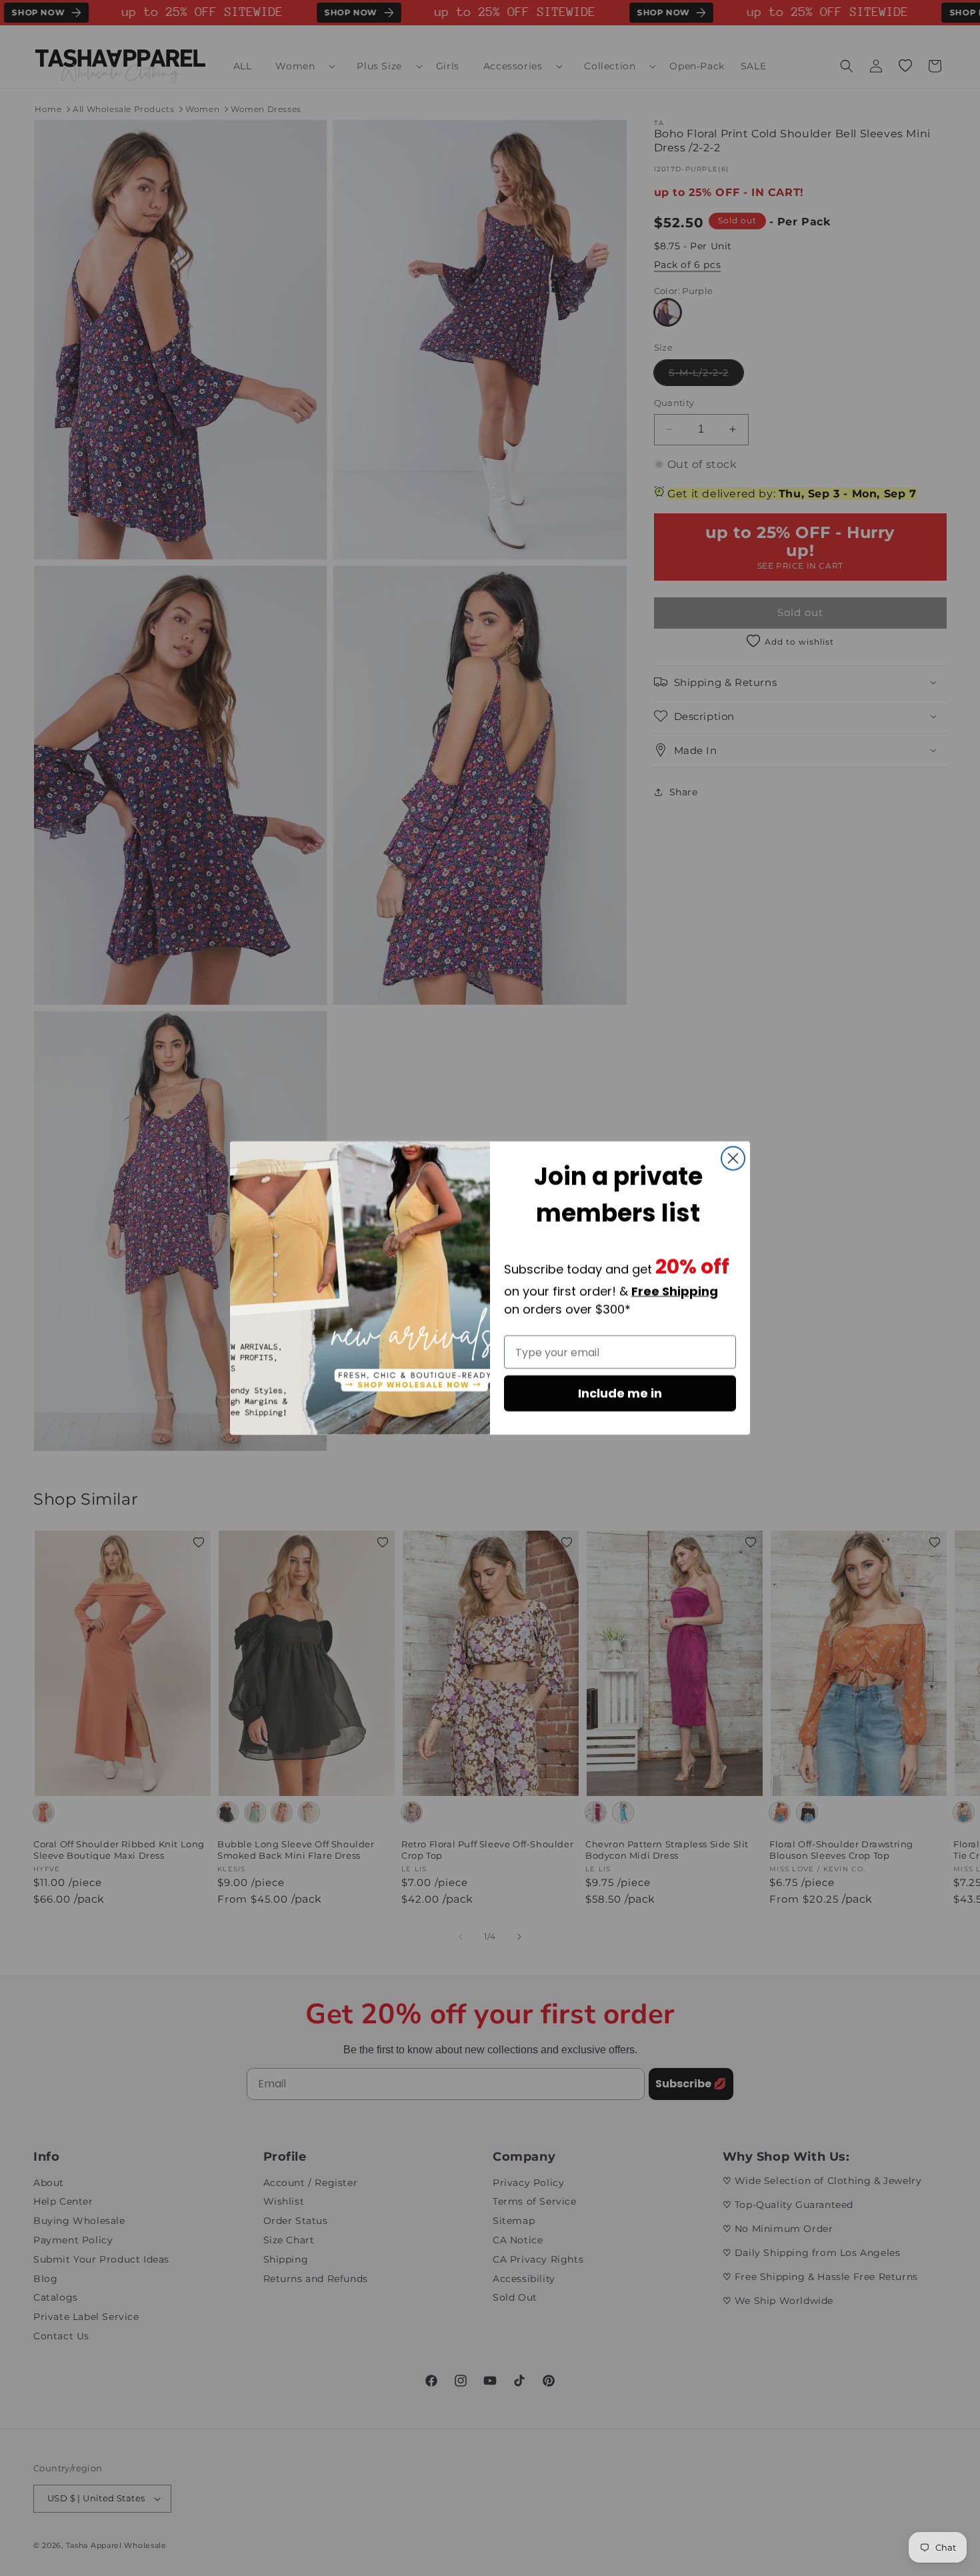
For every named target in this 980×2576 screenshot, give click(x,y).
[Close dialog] (733, 1158)
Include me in (620, 1393)
